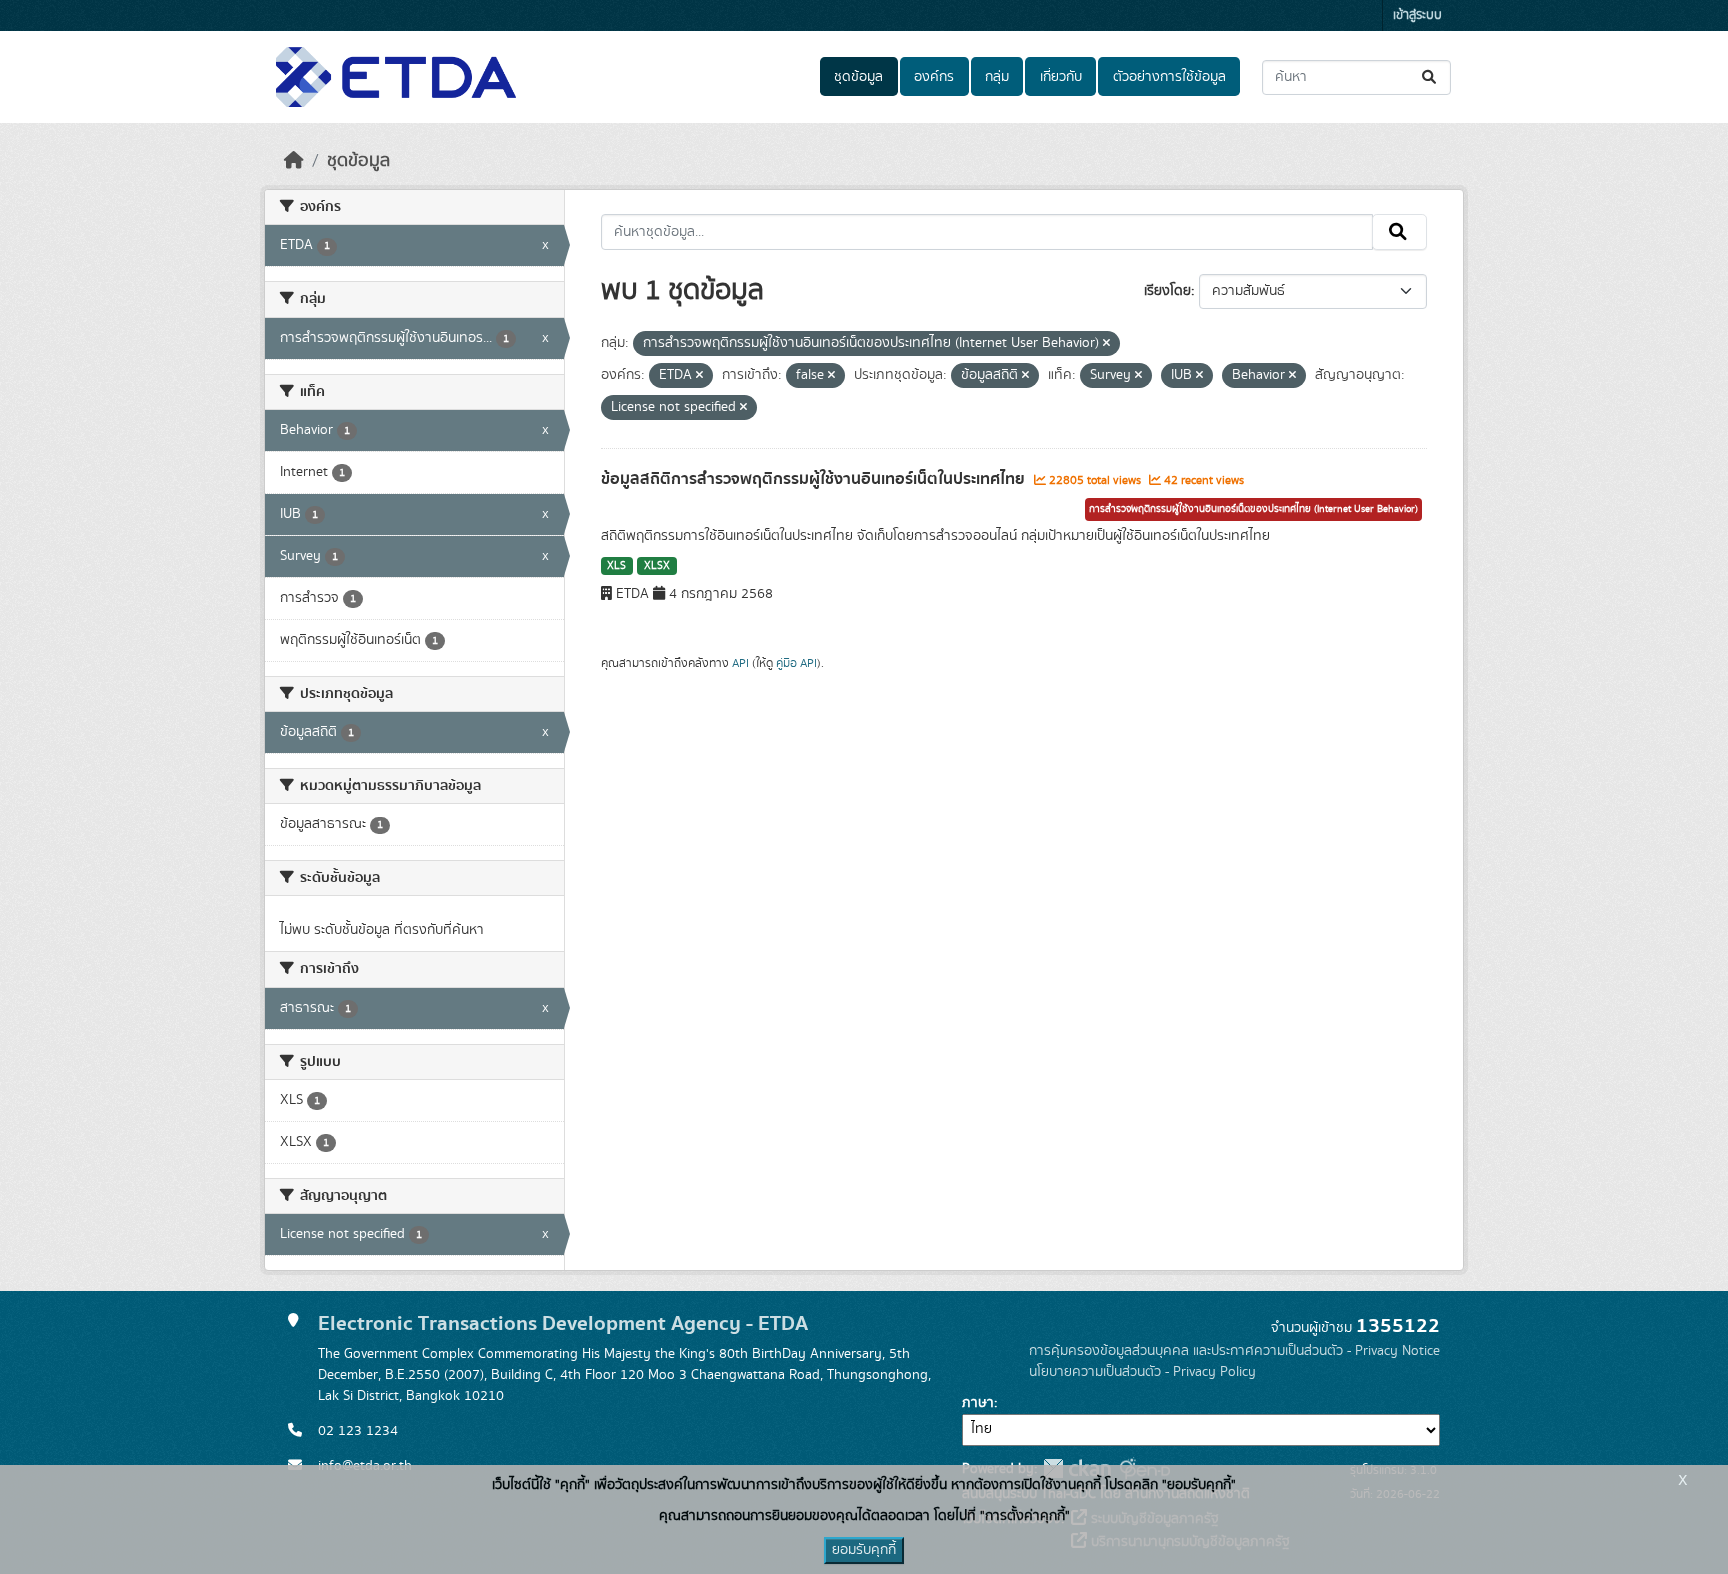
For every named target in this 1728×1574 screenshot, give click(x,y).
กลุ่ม (997, 77)
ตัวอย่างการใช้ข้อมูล (1169, 77)
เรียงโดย (1167, 291)
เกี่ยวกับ (1061, 77)
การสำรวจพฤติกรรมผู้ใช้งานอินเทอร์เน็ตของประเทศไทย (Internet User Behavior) (1253, 509)
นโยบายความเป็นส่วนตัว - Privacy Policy (1142, 1372)
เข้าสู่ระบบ (1417, 15)
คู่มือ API (796, 663)
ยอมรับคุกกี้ (864, 1550)
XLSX (657, 566)
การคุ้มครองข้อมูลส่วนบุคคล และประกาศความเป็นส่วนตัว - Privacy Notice (1234, 1351)
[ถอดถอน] (1106, 344)
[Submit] (1430, 77)
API (740, 663)
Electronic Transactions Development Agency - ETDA (563, 1323)
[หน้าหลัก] (294, 161)
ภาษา (978, 1403)
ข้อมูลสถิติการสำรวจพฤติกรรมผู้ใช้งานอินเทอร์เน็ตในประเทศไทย (815, 479)
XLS (616, 566)
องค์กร (934, 77)
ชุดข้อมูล (858, 77)
